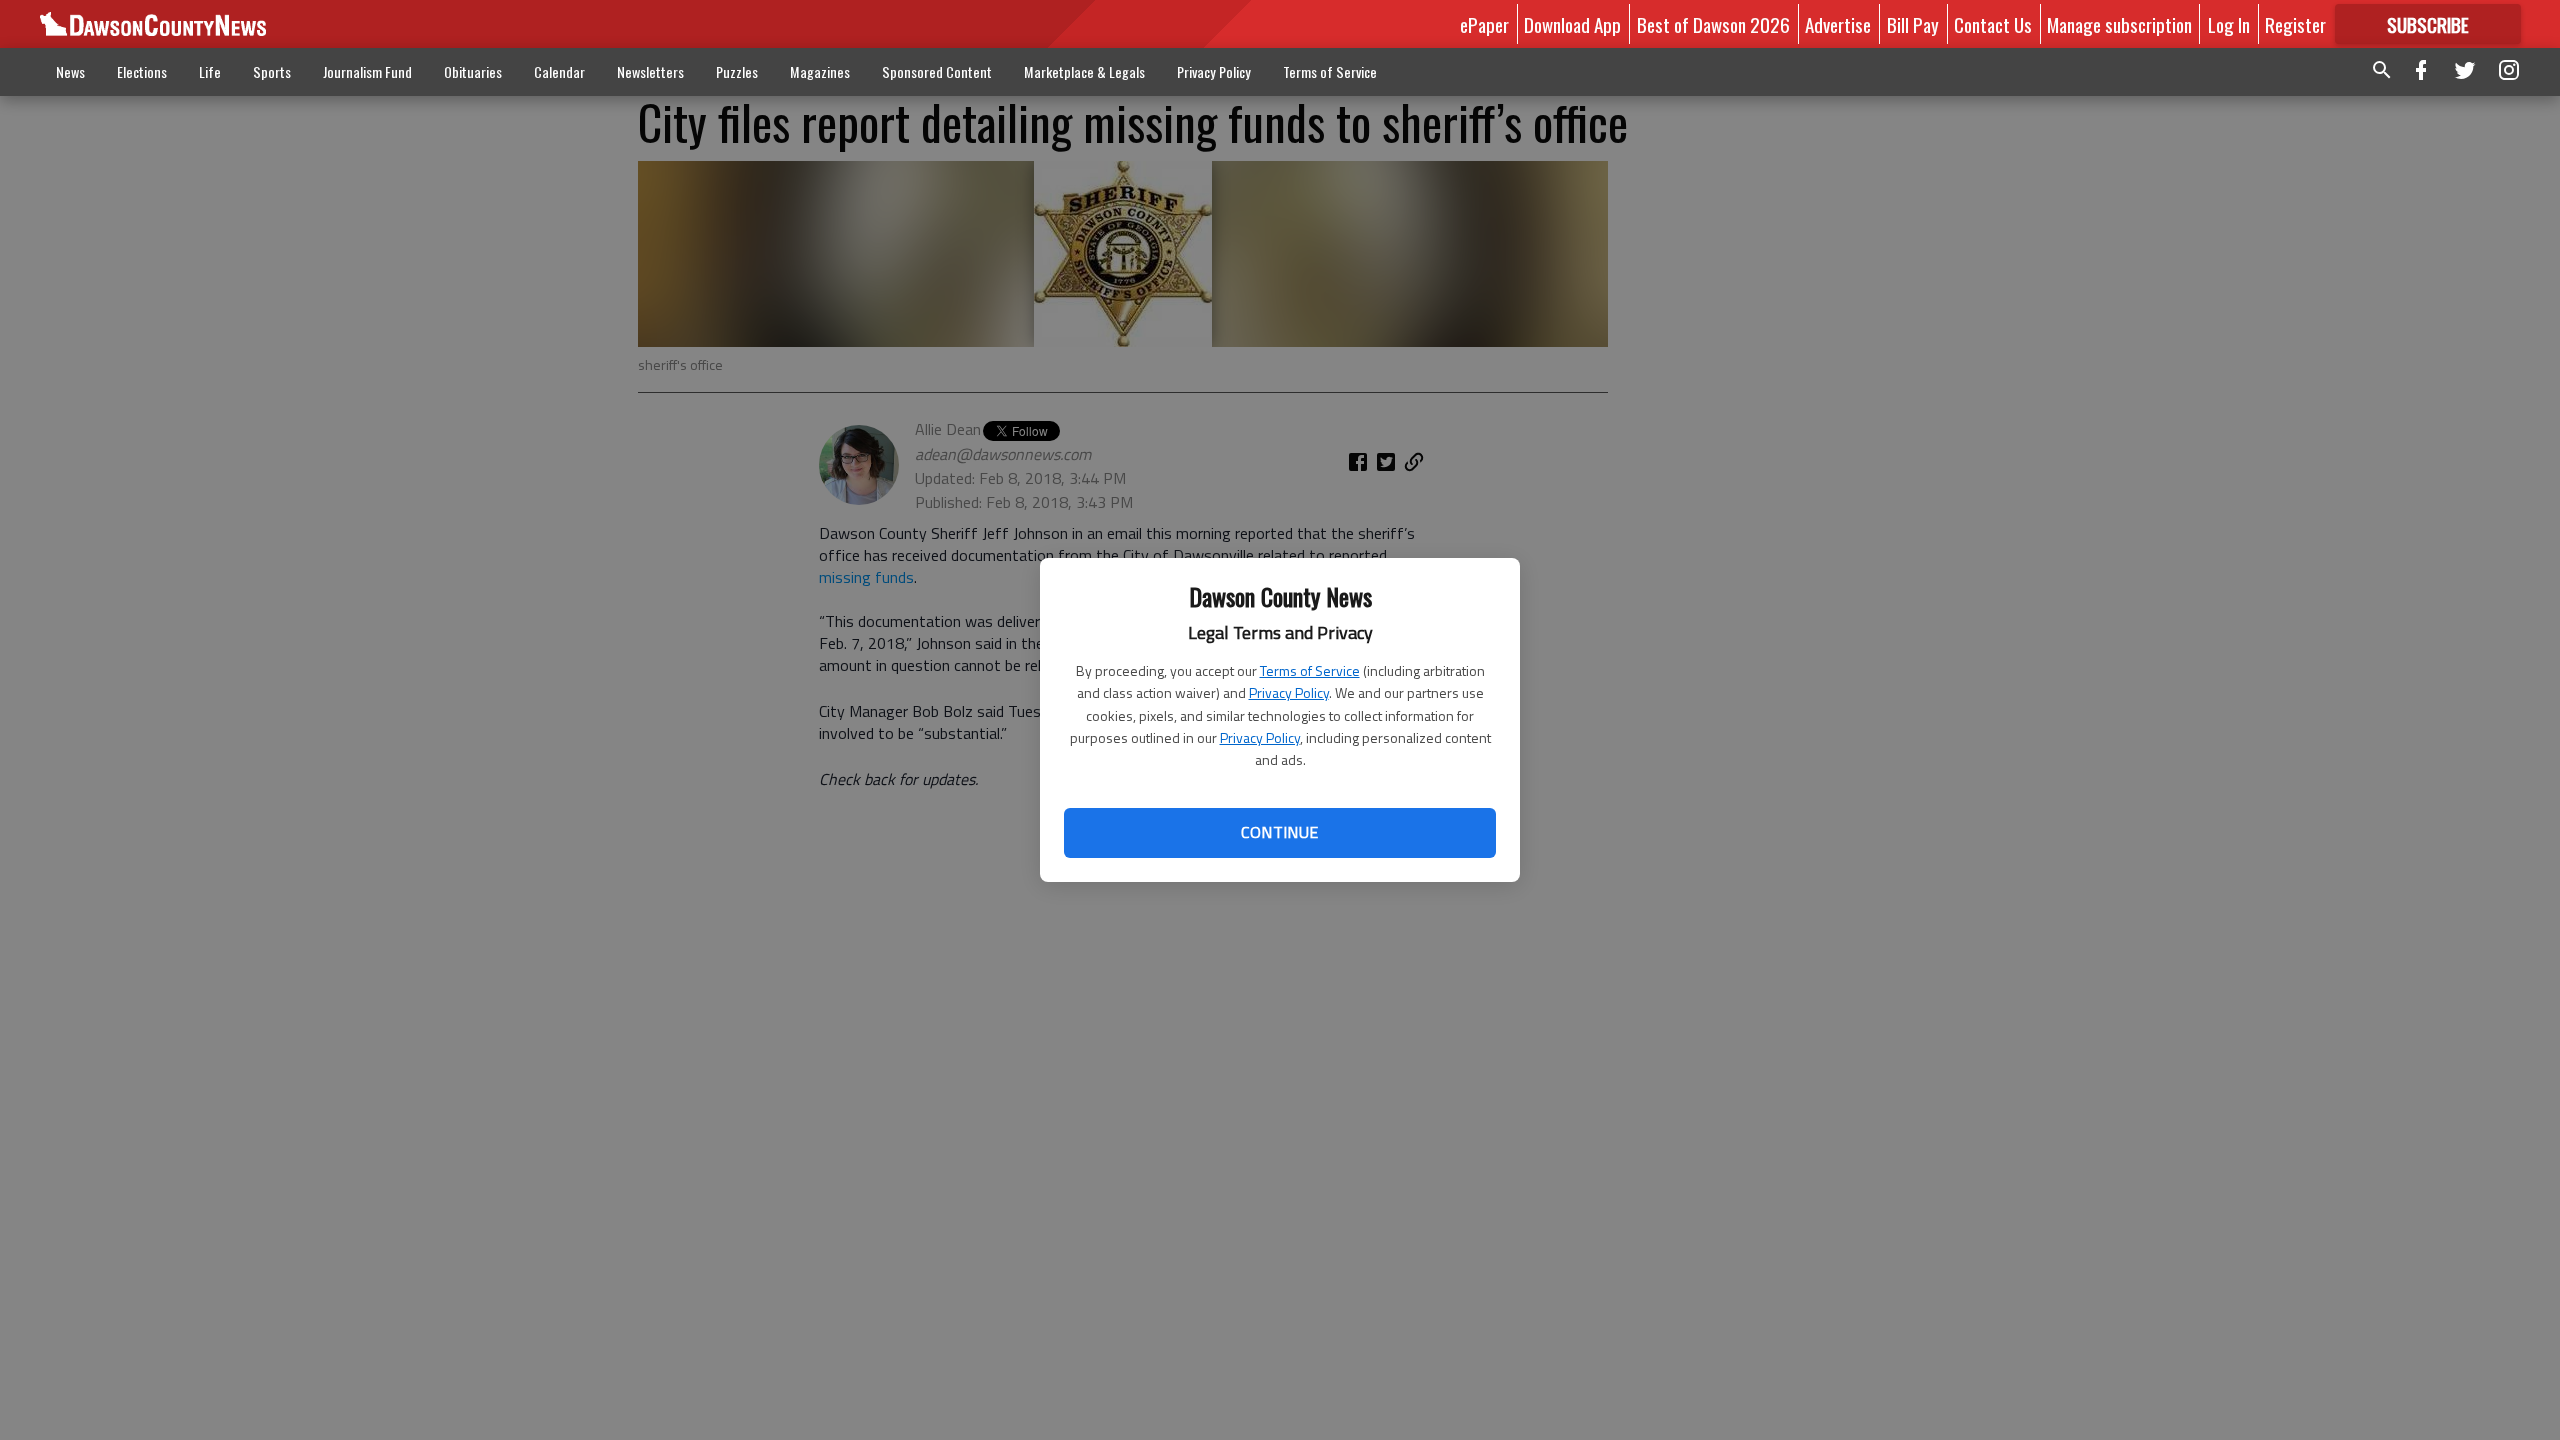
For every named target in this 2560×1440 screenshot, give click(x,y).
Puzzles (737, 71)
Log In (2229, 24)
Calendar (559, 71)
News (70, 71)
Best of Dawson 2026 (1713, 24)
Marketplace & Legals (1084, 71)
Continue (1279, 832)
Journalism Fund (367, 71)
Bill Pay (1913, 24)
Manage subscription (2119, 24)
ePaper (1484, 24)
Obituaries (473, 71)
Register (2295, 24)
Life (210, 71)
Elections (142, 71)
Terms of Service (1310, 670)
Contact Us (1993, 24)
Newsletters (650, 71)
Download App (1572, 24)
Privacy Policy (1289, 692)
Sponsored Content (937, 71)
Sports (272, 71)
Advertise (1838, 24)
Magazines (820, 71)
